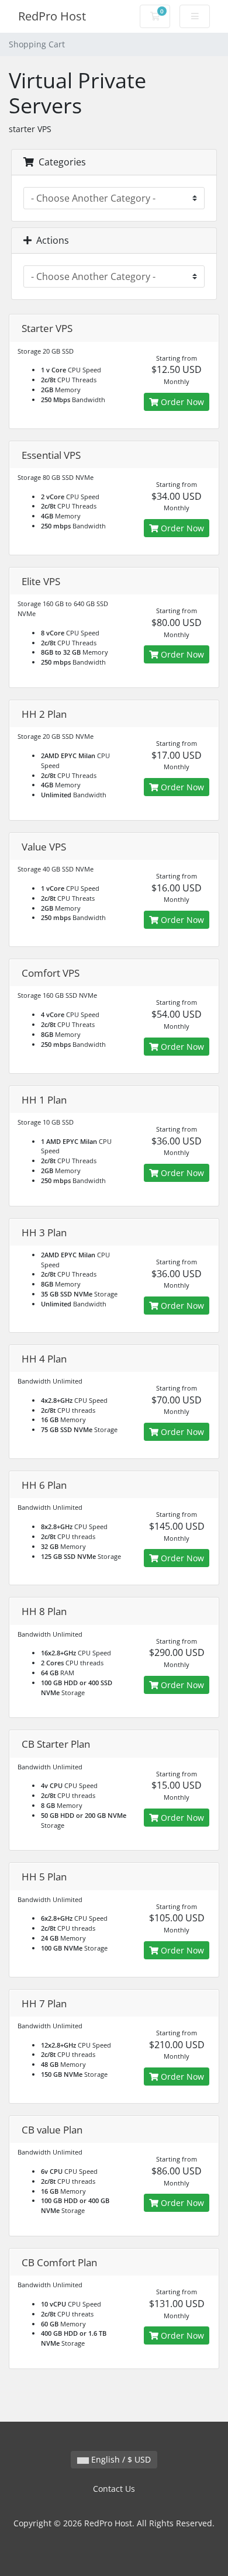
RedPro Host (52, 16)
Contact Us (114, 2489)
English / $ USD (120, 2459)
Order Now (181, 402)
